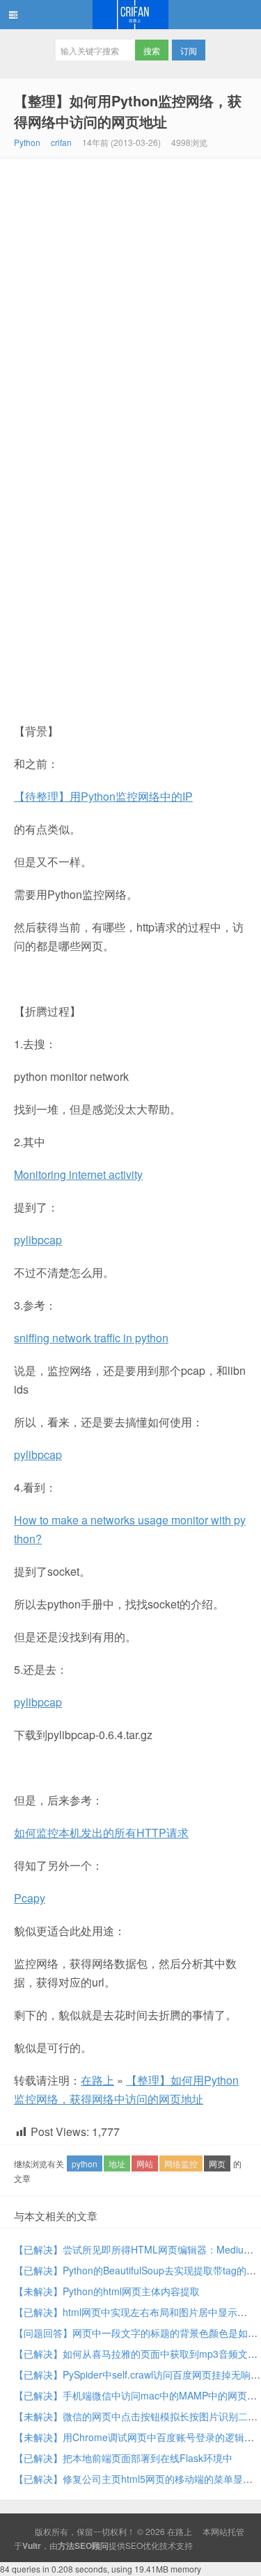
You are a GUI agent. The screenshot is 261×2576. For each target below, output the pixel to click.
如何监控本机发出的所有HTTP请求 (101, 1833)
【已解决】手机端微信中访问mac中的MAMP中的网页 (130, 2395)
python (85, 2163)
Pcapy (30, 1898)
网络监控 (181, 2163)
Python (27, 142)
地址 (117, 2163)
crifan (61, 142)
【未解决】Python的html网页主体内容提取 (107, 2291)
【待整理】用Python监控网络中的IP (103, 796)
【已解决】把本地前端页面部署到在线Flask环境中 (123, 2458)
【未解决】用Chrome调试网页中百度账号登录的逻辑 (129, 2437)
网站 (145, 2163)
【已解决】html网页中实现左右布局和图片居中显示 (126, 2312)
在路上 (130, 15)
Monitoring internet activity (78, 1174)
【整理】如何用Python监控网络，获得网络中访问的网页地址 (128, 111)
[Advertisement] (130, 296)
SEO (134, 2545)
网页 (217, 2163)
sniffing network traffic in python (91, 1338)
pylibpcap (38, 1240)
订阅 (189, 50)
